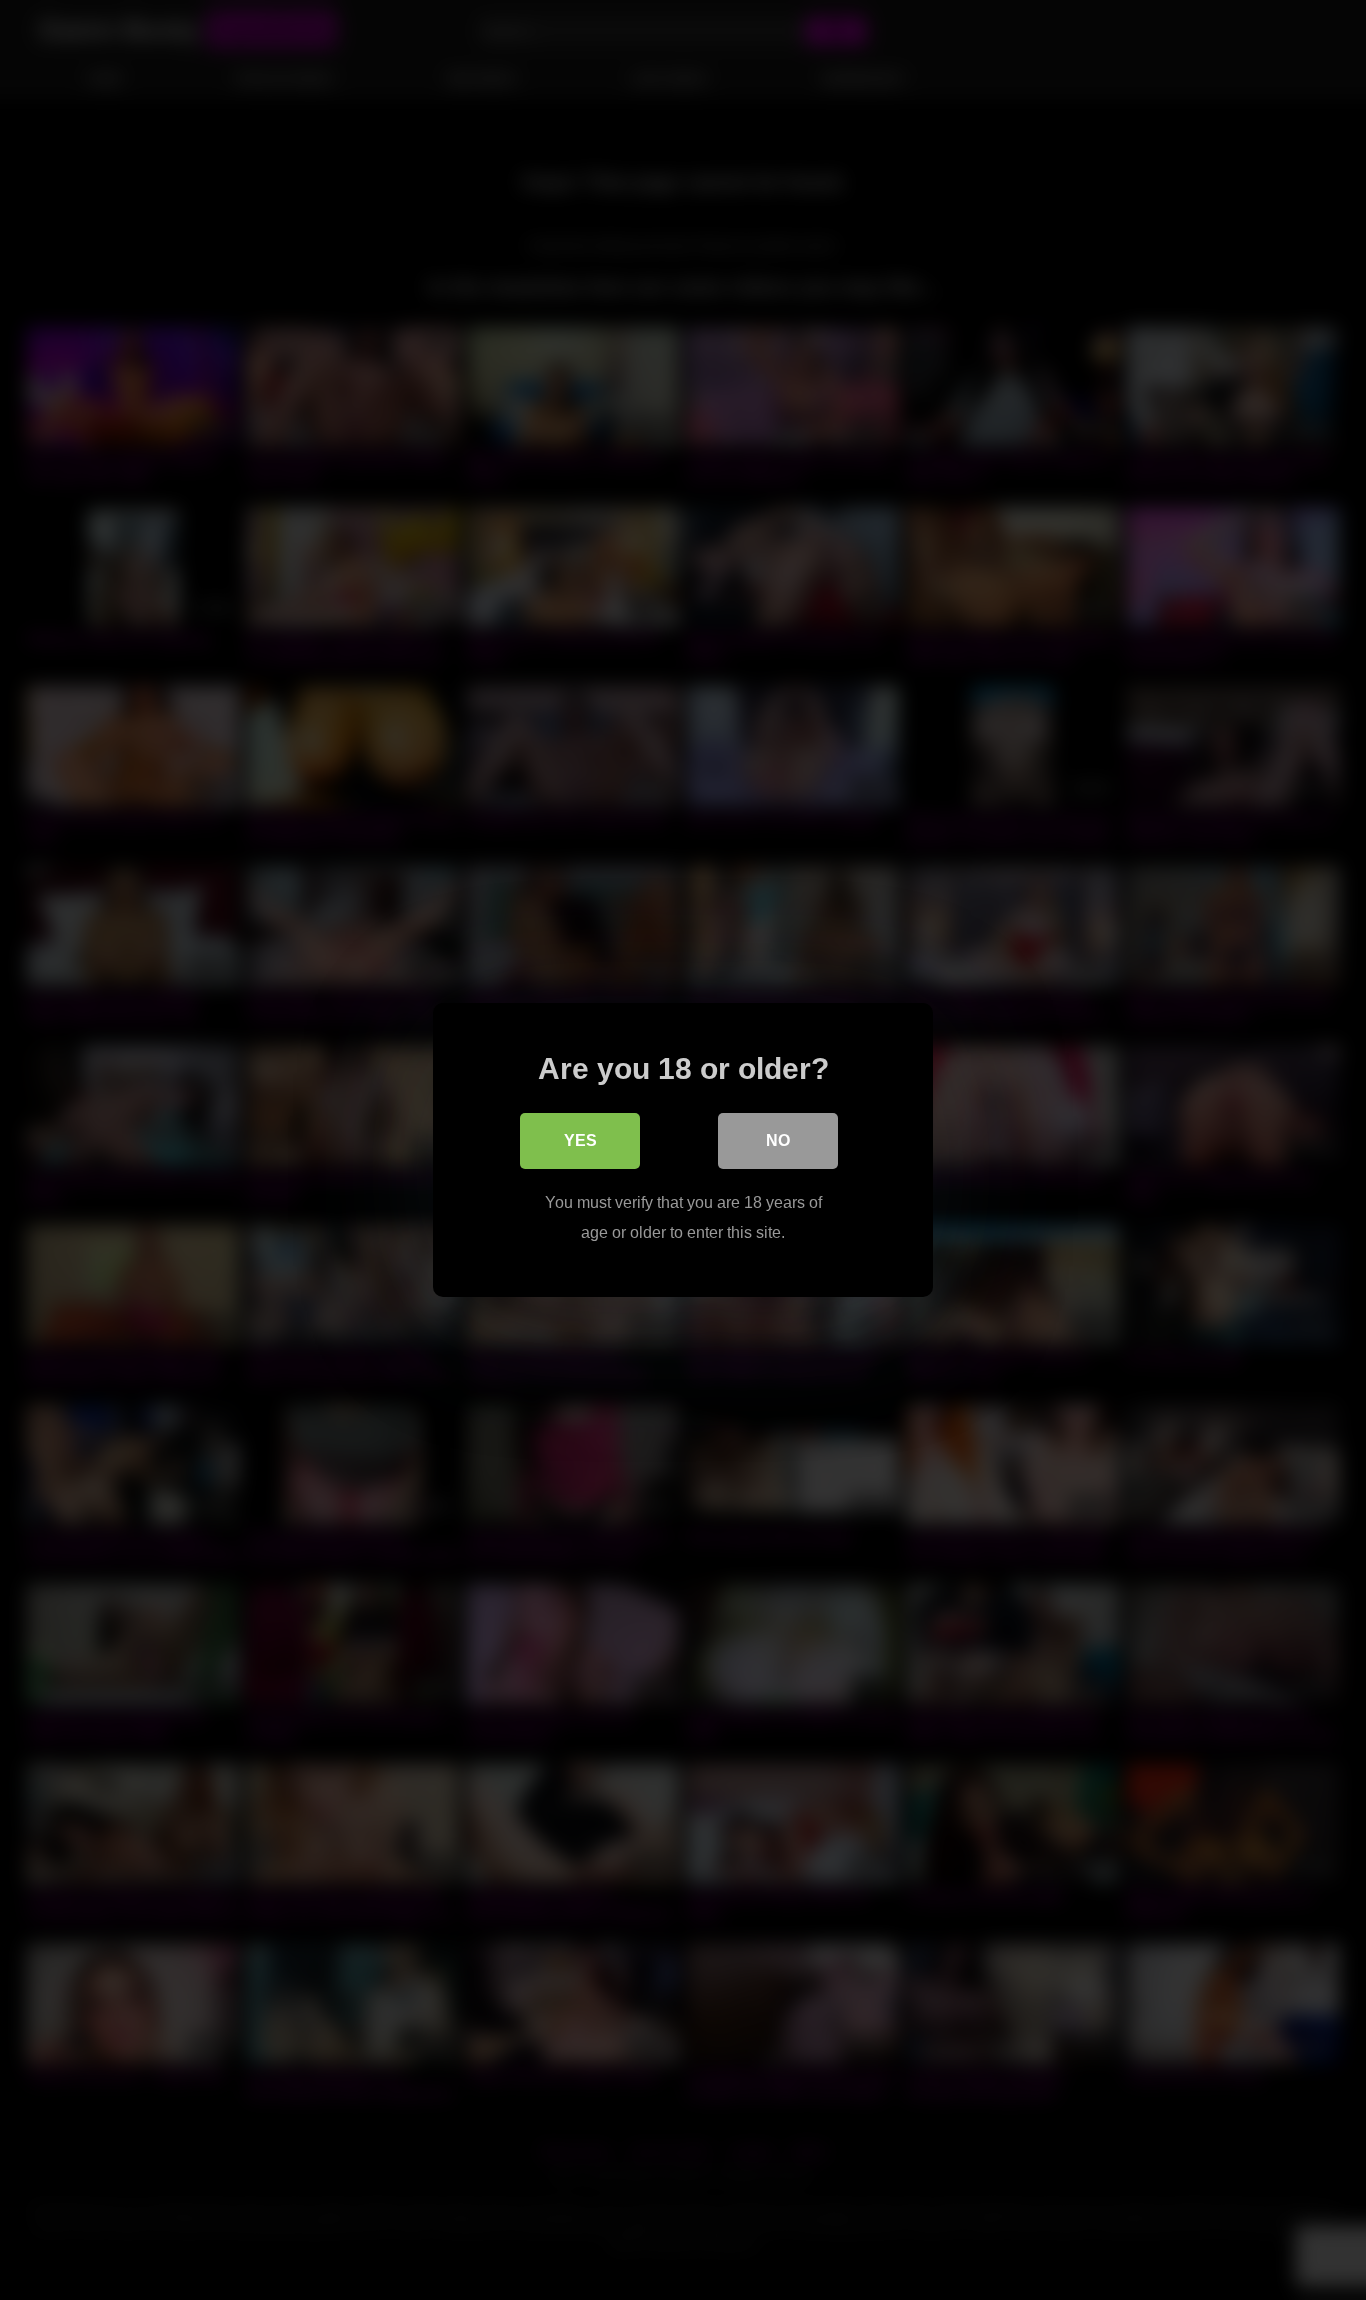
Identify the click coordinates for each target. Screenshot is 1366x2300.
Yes (580, 1140)
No (778, 1140)
